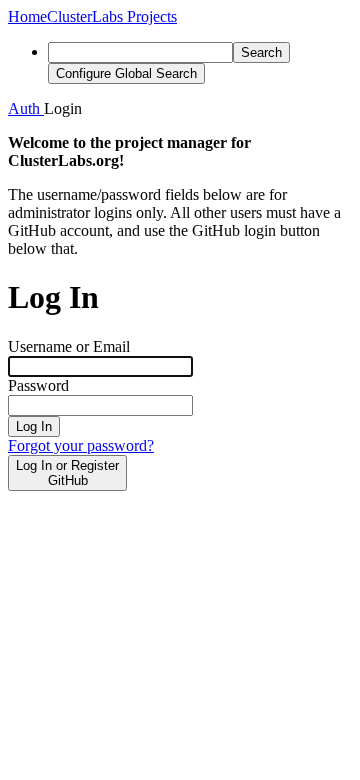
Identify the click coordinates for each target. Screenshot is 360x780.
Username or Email (69, 346)
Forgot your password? (81, 445)
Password (38, 385)
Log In (34, 426)
